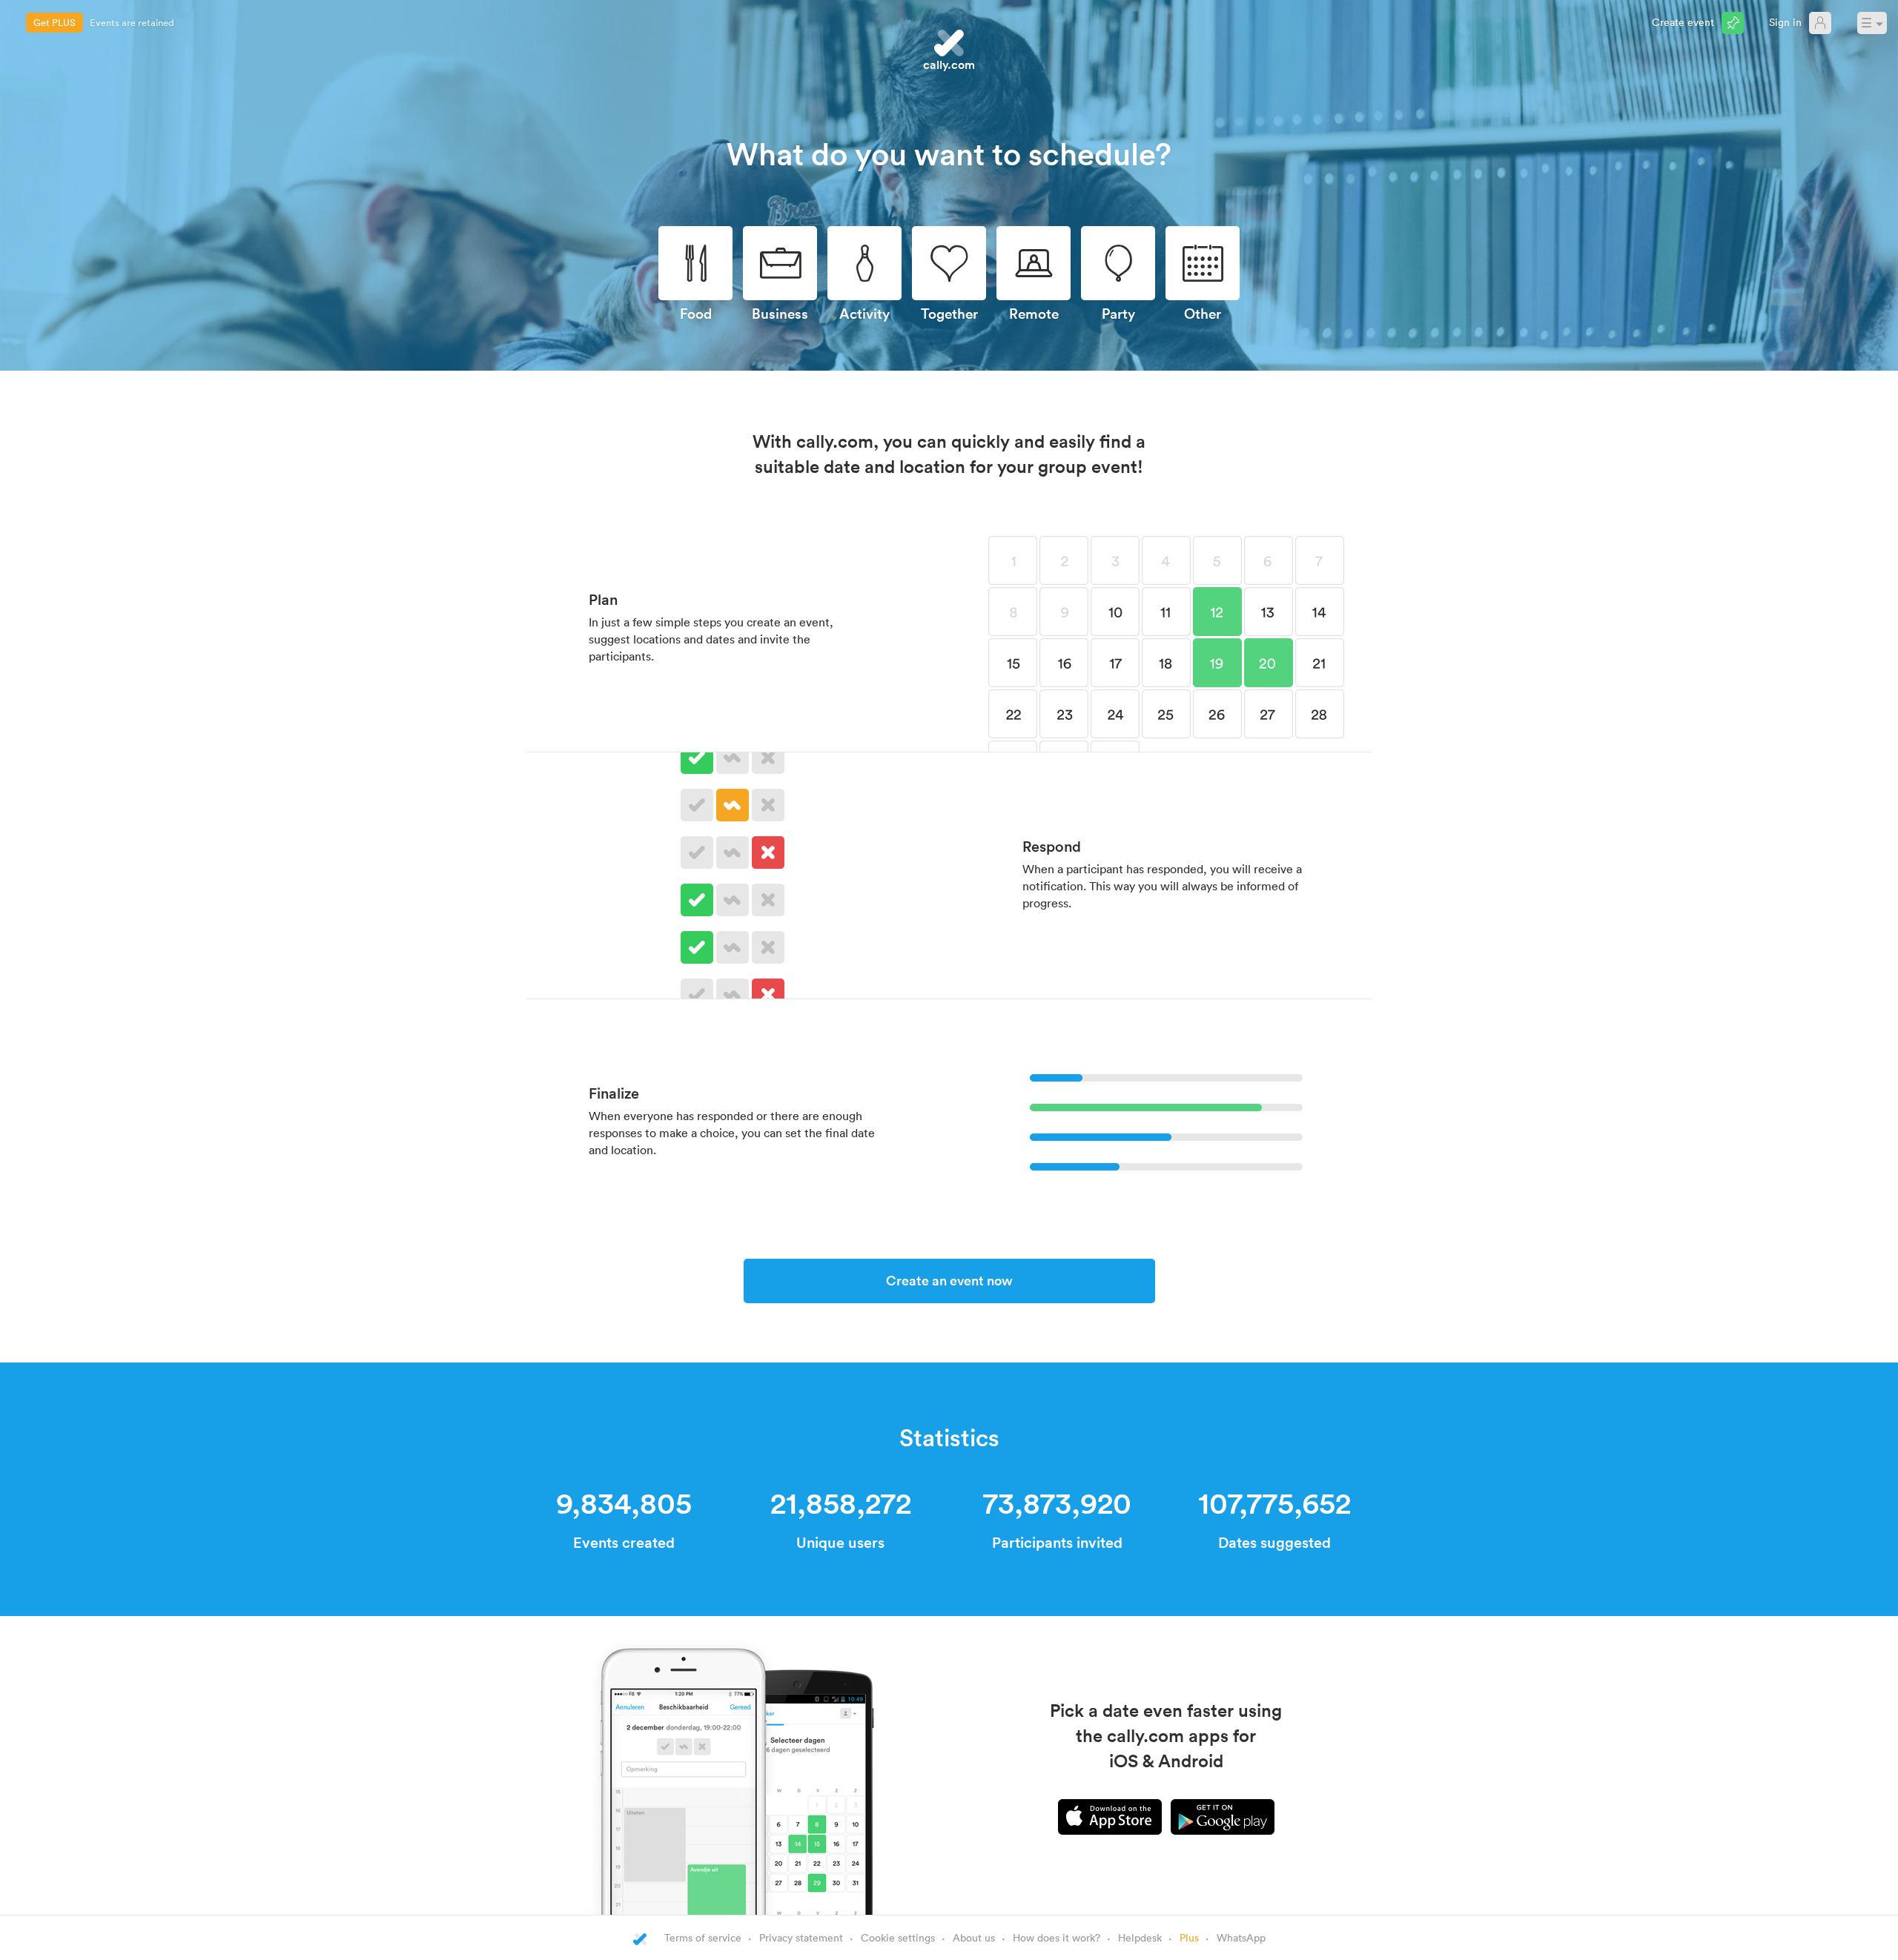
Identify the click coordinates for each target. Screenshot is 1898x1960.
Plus (1189, 1937)
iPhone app (1110, 1817)
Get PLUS (54, 22)
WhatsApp (1241, 1937)
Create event (1683, 22)
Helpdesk (1140, 1937)
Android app (1223, 1817)
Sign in (1785, 22)
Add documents (124, 22)
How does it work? (1057, 1937)
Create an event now (949, 1280)
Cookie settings (898, 1937)
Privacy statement (801, 1937)
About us (974, 1937)
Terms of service (703, 1937)
